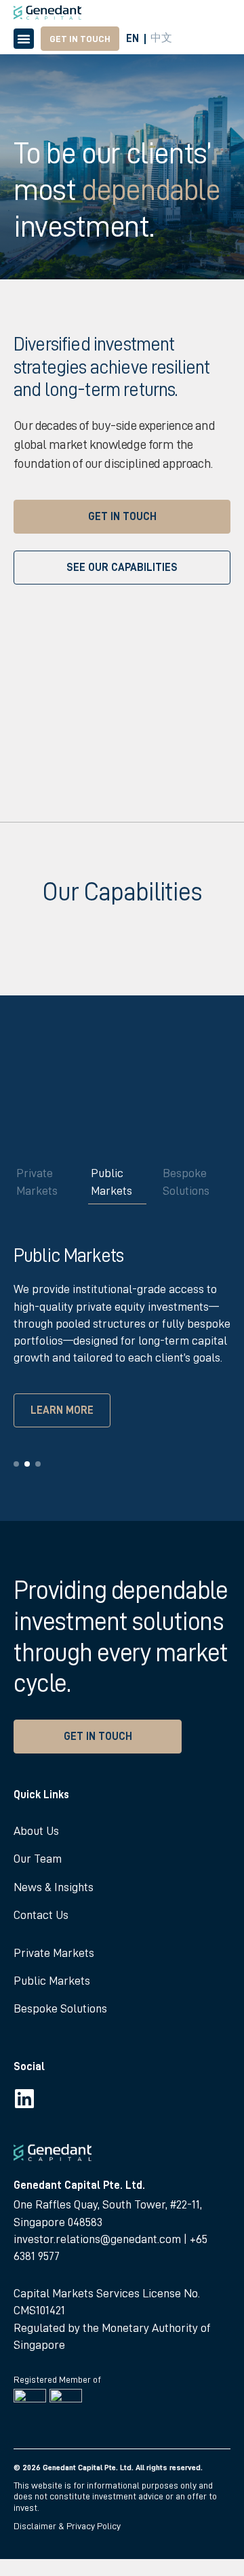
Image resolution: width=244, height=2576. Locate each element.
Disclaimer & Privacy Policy (67, 2526)
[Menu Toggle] (24, 39)
